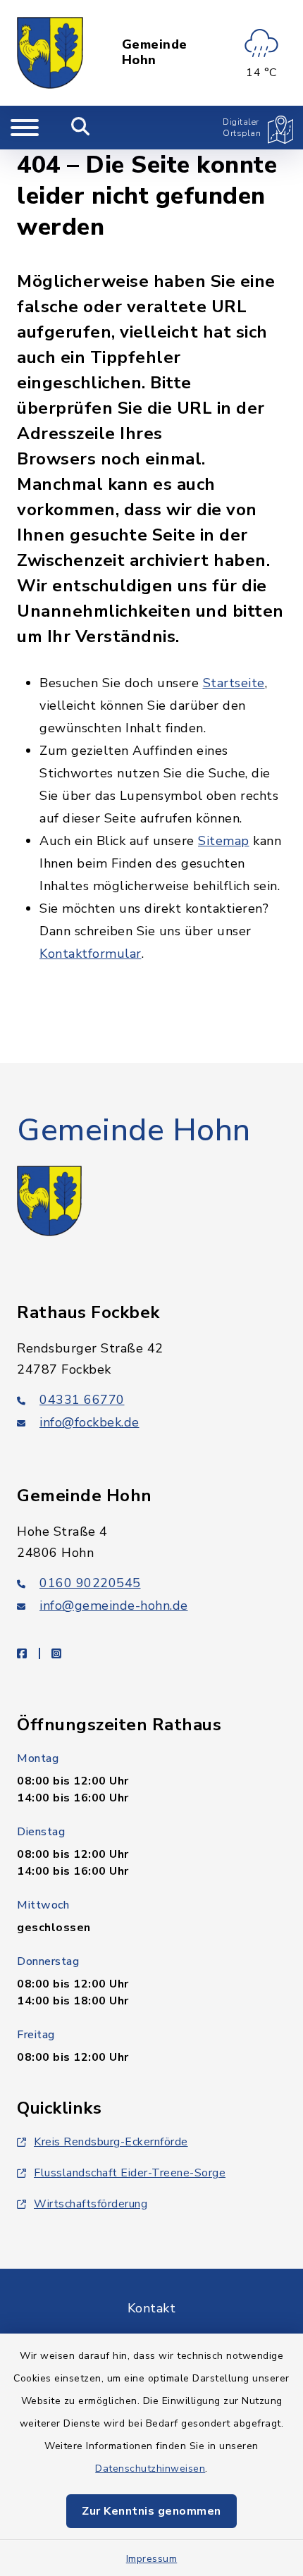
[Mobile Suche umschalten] (81, 128)
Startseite (234, 683)
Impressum (152, 2559)
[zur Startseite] (50, 53)
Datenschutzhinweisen (150, 2469)
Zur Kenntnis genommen (151, 2511)
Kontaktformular (91, 954)
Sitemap (224, 841)
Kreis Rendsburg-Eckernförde (111, 2142)
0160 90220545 (90, 1583)
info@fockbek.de (89, 1422)
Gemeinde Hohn (155, 53)
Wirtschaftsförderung (91, 2204)
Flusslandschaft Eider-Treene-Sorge (130, 2173)
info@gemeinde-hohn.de (114, 1606)
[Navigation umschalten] (25, 128)
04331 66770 (82, 1400)
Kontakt (152, 2308)
